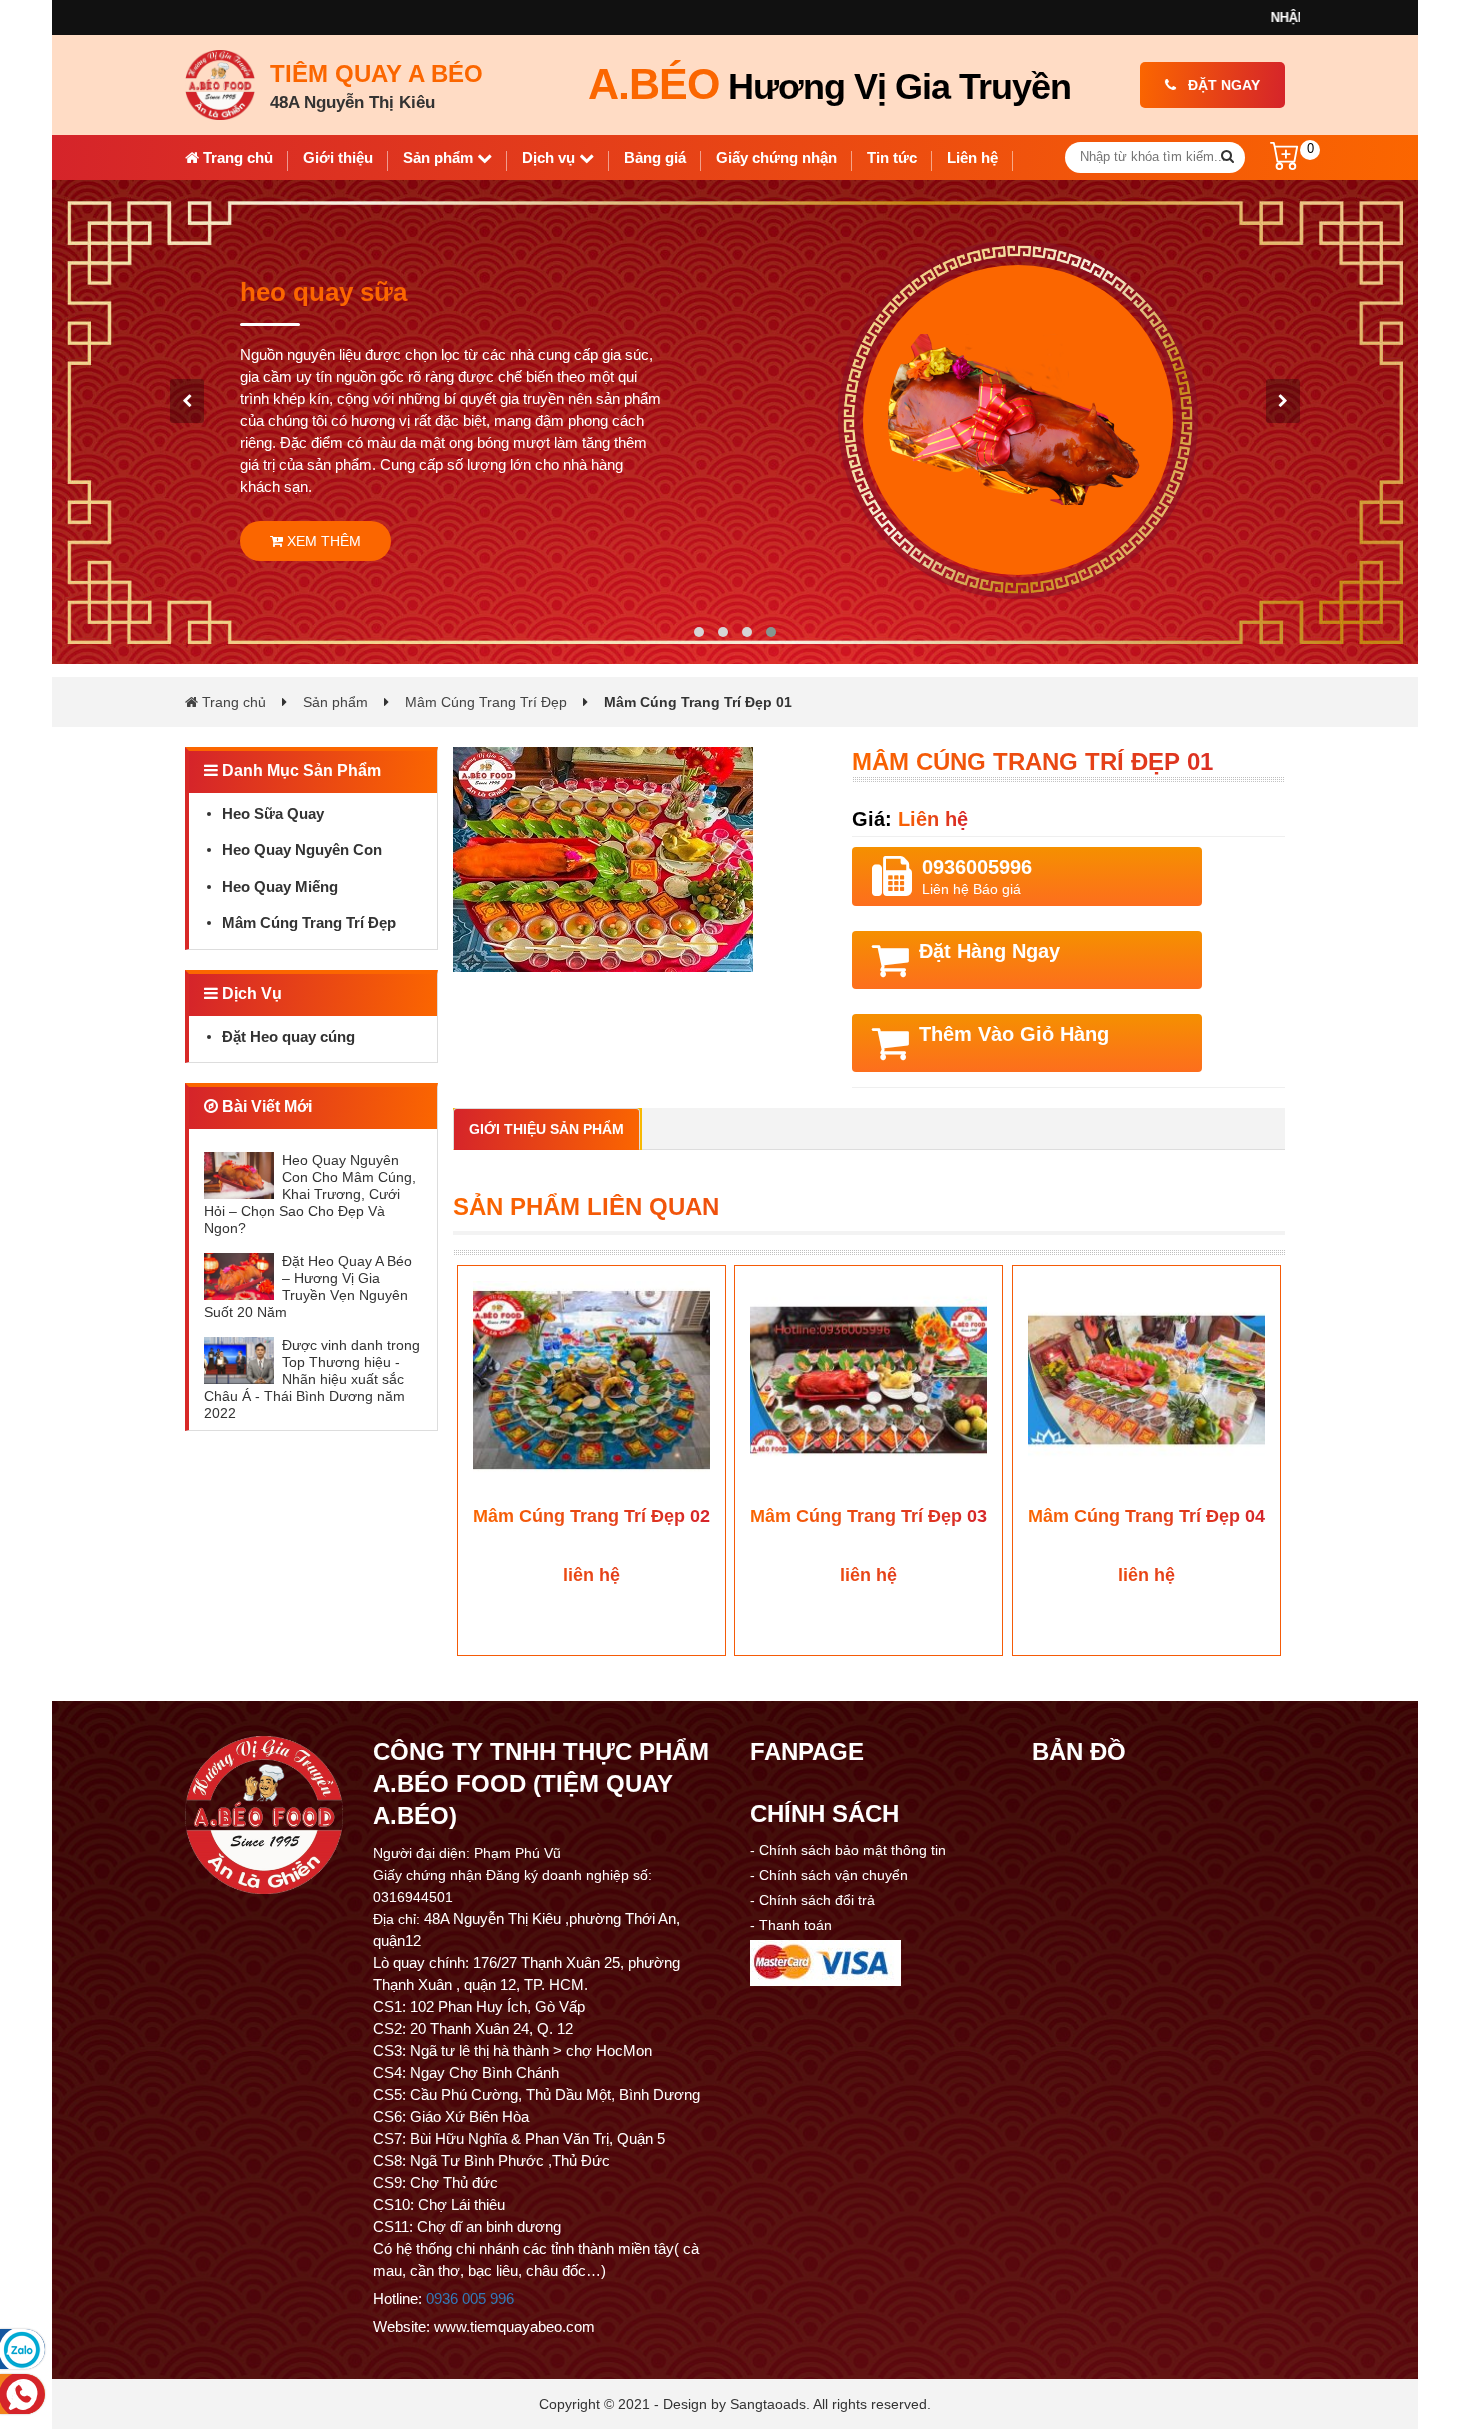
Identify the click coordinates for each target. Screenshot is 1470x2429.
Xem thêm (322, 567)
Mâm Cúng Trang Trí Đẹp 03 (868, 1516)
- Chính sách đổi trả (812, 1900)
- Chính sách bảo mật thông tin (848, 1850)
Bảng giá (655, 157)
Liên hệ (972, 157)
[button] (699, 632)
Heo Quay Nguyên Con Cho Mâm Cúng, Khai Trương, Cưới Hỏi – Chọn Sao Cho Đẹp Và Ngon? (310, 1194)
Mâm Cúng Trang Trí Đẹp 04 (1146, 1516)
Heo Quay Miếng (280, 886)
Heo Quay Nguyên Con (302, 849)
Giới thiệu (338, 157)
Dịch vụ (550, 157)
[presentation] (187, 401)
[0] (1285, 165)
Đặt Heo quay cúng (288, 1036)
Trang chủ (236, 157)
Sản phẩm (440, 157)
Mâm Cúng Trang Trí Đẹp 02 (591, 1516)
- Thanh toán (791, 1925)
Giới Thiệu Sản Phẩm (546, 1129)
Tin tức (892, 157)
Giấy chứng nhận (776, 157)
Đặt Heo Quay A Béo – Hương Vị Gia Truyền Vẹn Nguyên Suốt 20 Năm (308, 1286)
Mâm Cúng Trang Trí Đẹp (486, 702)
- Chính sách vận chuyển (829, 1875)
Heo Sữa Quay (273, 813)
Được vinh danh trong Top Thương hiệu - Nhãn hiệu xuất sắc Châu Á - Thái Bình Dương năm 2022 (312, 1379)
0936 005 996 (470, 2298)
